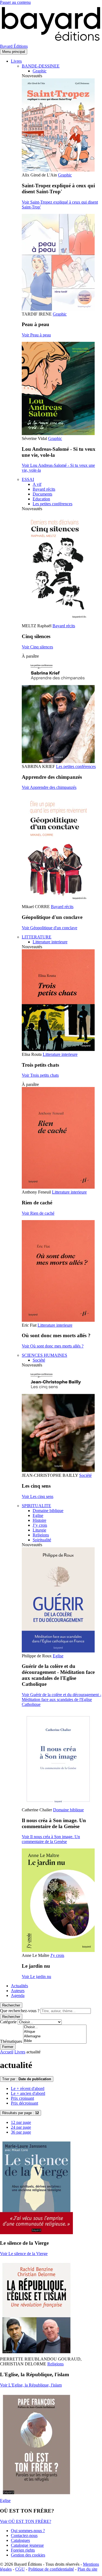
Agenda (18, 1995)
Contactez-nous (24, 2535)
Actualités (19, 1986)
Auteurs (18, 1991)
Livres (16, 61)
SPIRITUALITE (36, 1506)
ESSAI (28, 479)
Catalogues (20, 2540)
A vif (37, 484)
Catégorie (8, 2022)
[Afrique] (55, 2032)
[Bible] (55, 2041)
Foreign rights (23, 2550)
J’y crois (40, 1525)
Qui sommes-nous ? (28, 2531)
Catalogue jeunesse (27, 2545)
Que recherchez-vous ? (20, 2011)
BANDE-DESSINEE (41, 66)
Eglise (38, 1515)
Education (41, 499)
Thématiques (11, 2041)
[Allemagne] (55, 2036)
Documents (42, 494)
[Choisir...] (55, 2027)
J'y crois (57, 1955)
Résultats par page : (21, 2113)
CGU (20, 2569)
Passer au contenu (15, 2)
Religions (41, 1535)
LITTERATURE (37, 937)
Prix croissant (22, 2098)
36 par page (21, 2132)
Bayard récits (44, 489)
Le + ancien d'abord (28, 2093)
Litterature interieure (50, 942)
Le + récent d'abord (28, 2088)
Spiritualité (42, 1540)
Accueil (7, 2052)
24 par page (21, 2127)
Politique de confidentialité (51, 2569)
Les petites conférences (52, 504)
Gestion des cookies (28, 2555)
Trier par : (27, 2079)
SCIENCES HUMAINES (44, 1355)
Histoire (39, 1520)
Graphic (40, 71)
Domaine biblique (48, 1511)
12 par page (21, 2122)
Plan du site (87, 2569)
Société (39, 1360)
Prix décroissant (24, 2103)
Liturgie (39, 1530)
